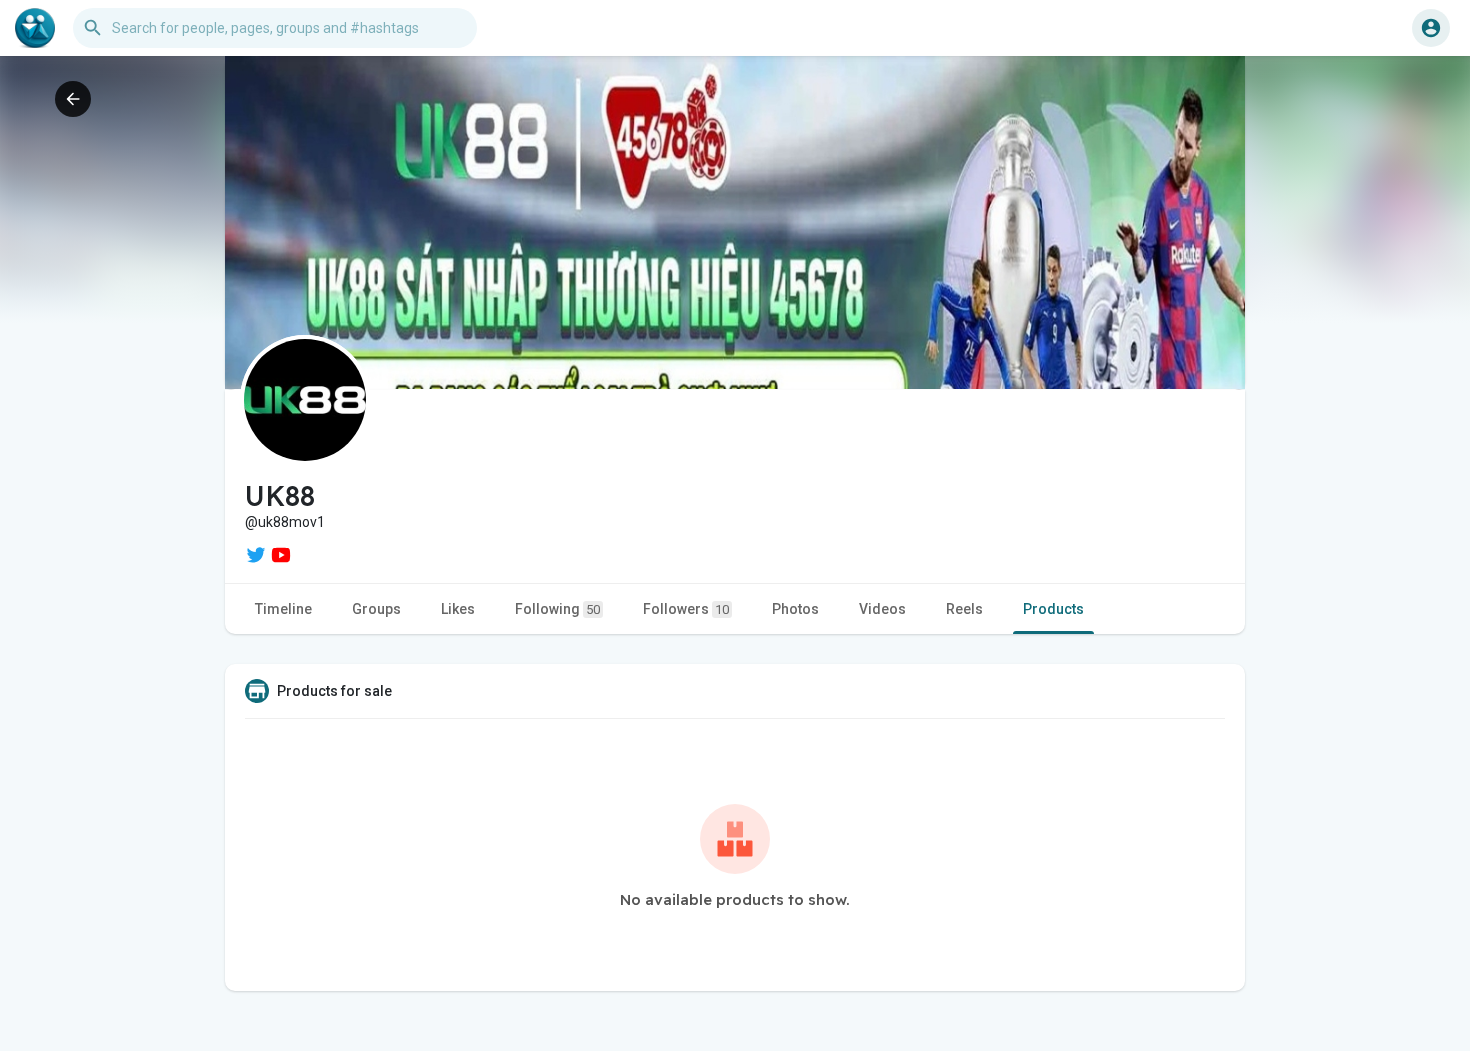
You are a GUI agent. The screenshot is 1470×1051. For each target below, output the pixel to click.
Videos (882, 609)
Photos (795, 609)
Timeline (283, 609)
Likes (458, 609)
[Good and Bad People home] (35, 28)
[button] (1431, 28)
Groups (376, 609)
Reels (964, 609)
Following (557, 609)
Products (1053, 609)
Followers (686, 609)
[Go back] (73, 99)
